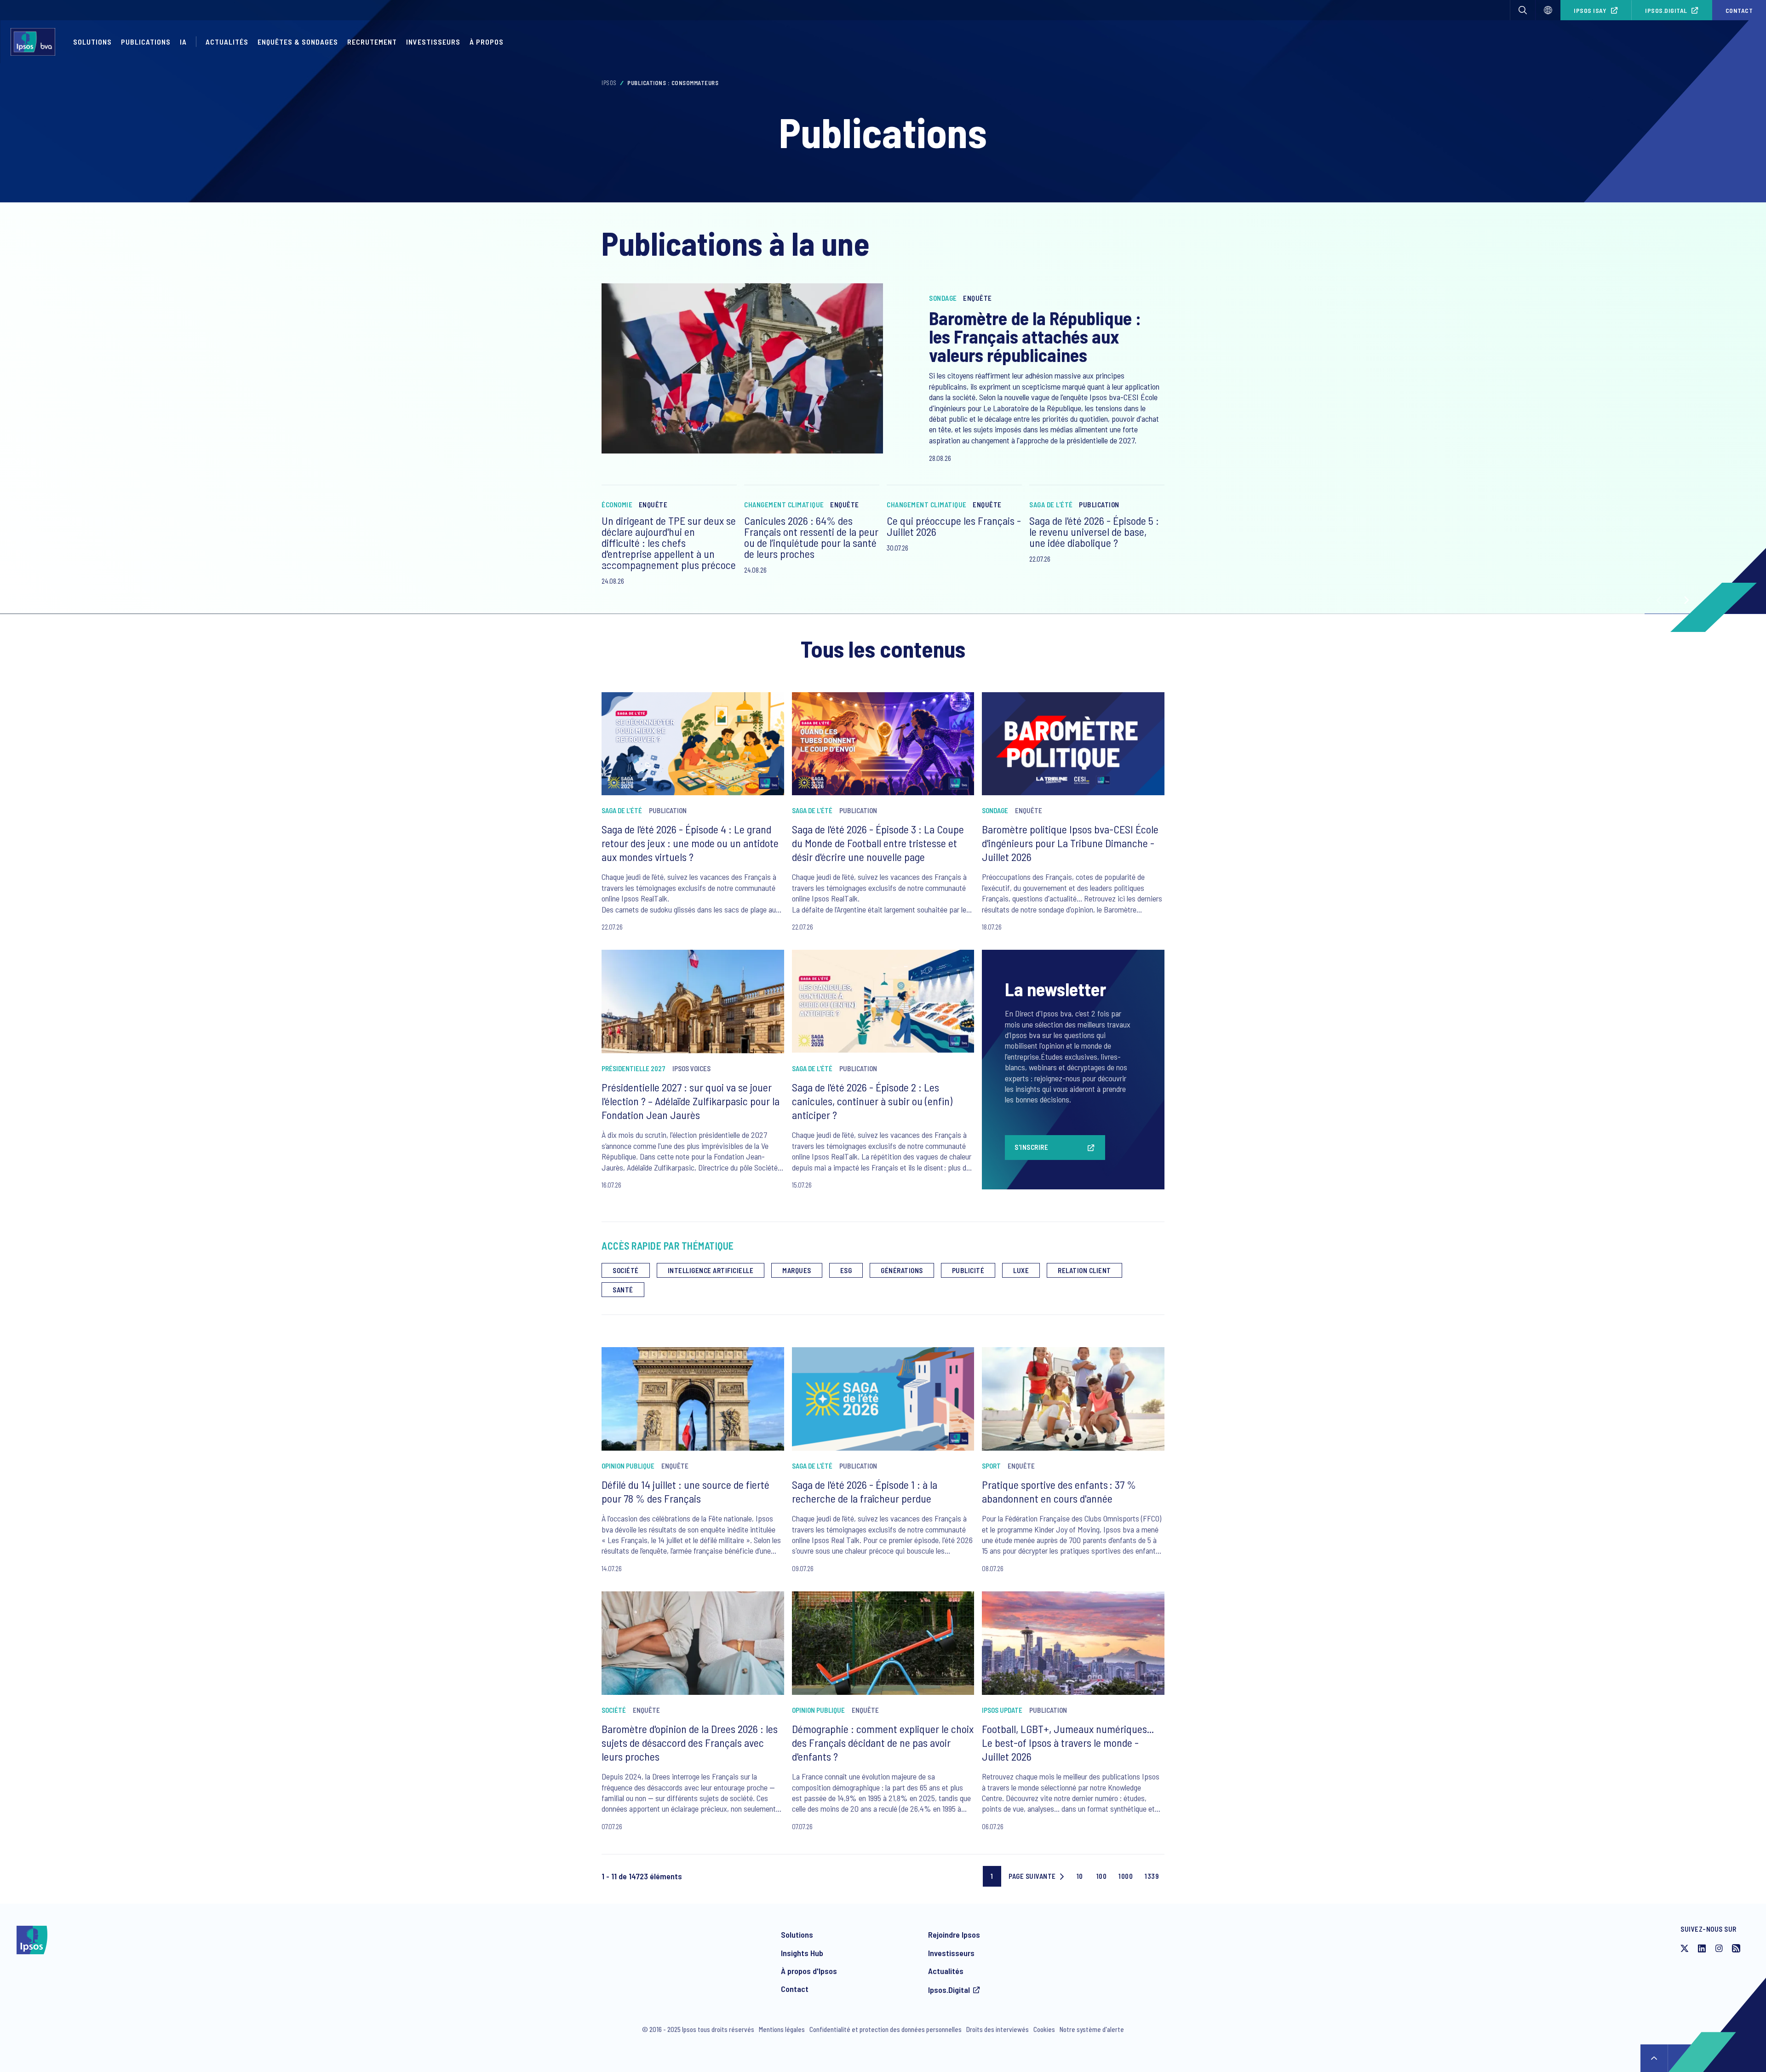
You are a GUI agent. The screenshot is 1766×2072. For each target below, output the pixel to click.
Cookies (1044, 2029)
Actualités (946, 1971)
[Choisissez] (1548, 10)
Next (1686, 600)
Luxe (1021, 1270)
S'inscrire (1031, 1147)
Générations (902, 1270)
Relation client (1084, 1270)
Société (626, 1270)
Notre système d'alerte (1092, 2029)
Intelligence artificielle (711, 1270)
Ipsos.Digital (1666, 10)
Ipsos (609, 83)
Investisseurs (433, 42)
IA (183, 42)
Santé (623, 1290)
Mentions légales (782, 2029)
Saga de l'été (1051, 505)
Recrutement (372, 42)
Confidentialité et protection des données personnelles (886, 2029)
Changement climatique (784, 505)
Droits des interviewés (998, 2029)
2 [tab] (627, 567)
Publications (146, 42)
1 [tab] (609, 567)
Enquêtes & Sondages (298, 42)
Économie (617, 505)
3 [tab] (645, 567)
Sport (991, 1466)
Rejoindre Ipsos (954, 1934)
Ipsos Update (1002, 1710)
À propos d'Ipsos (809, 1971)
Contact (795, 1989)
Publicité (968, 1270)
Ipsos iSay (1590, 10)
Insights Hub (802, 1953)
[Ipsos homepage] (35, 42)
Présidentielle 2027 (634, 1068)
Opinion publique (628, 1466)
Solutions (92, 42)
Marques (797, 1270)
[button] (1523, 10)
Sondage (943, 298)
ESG (846, 1270)
